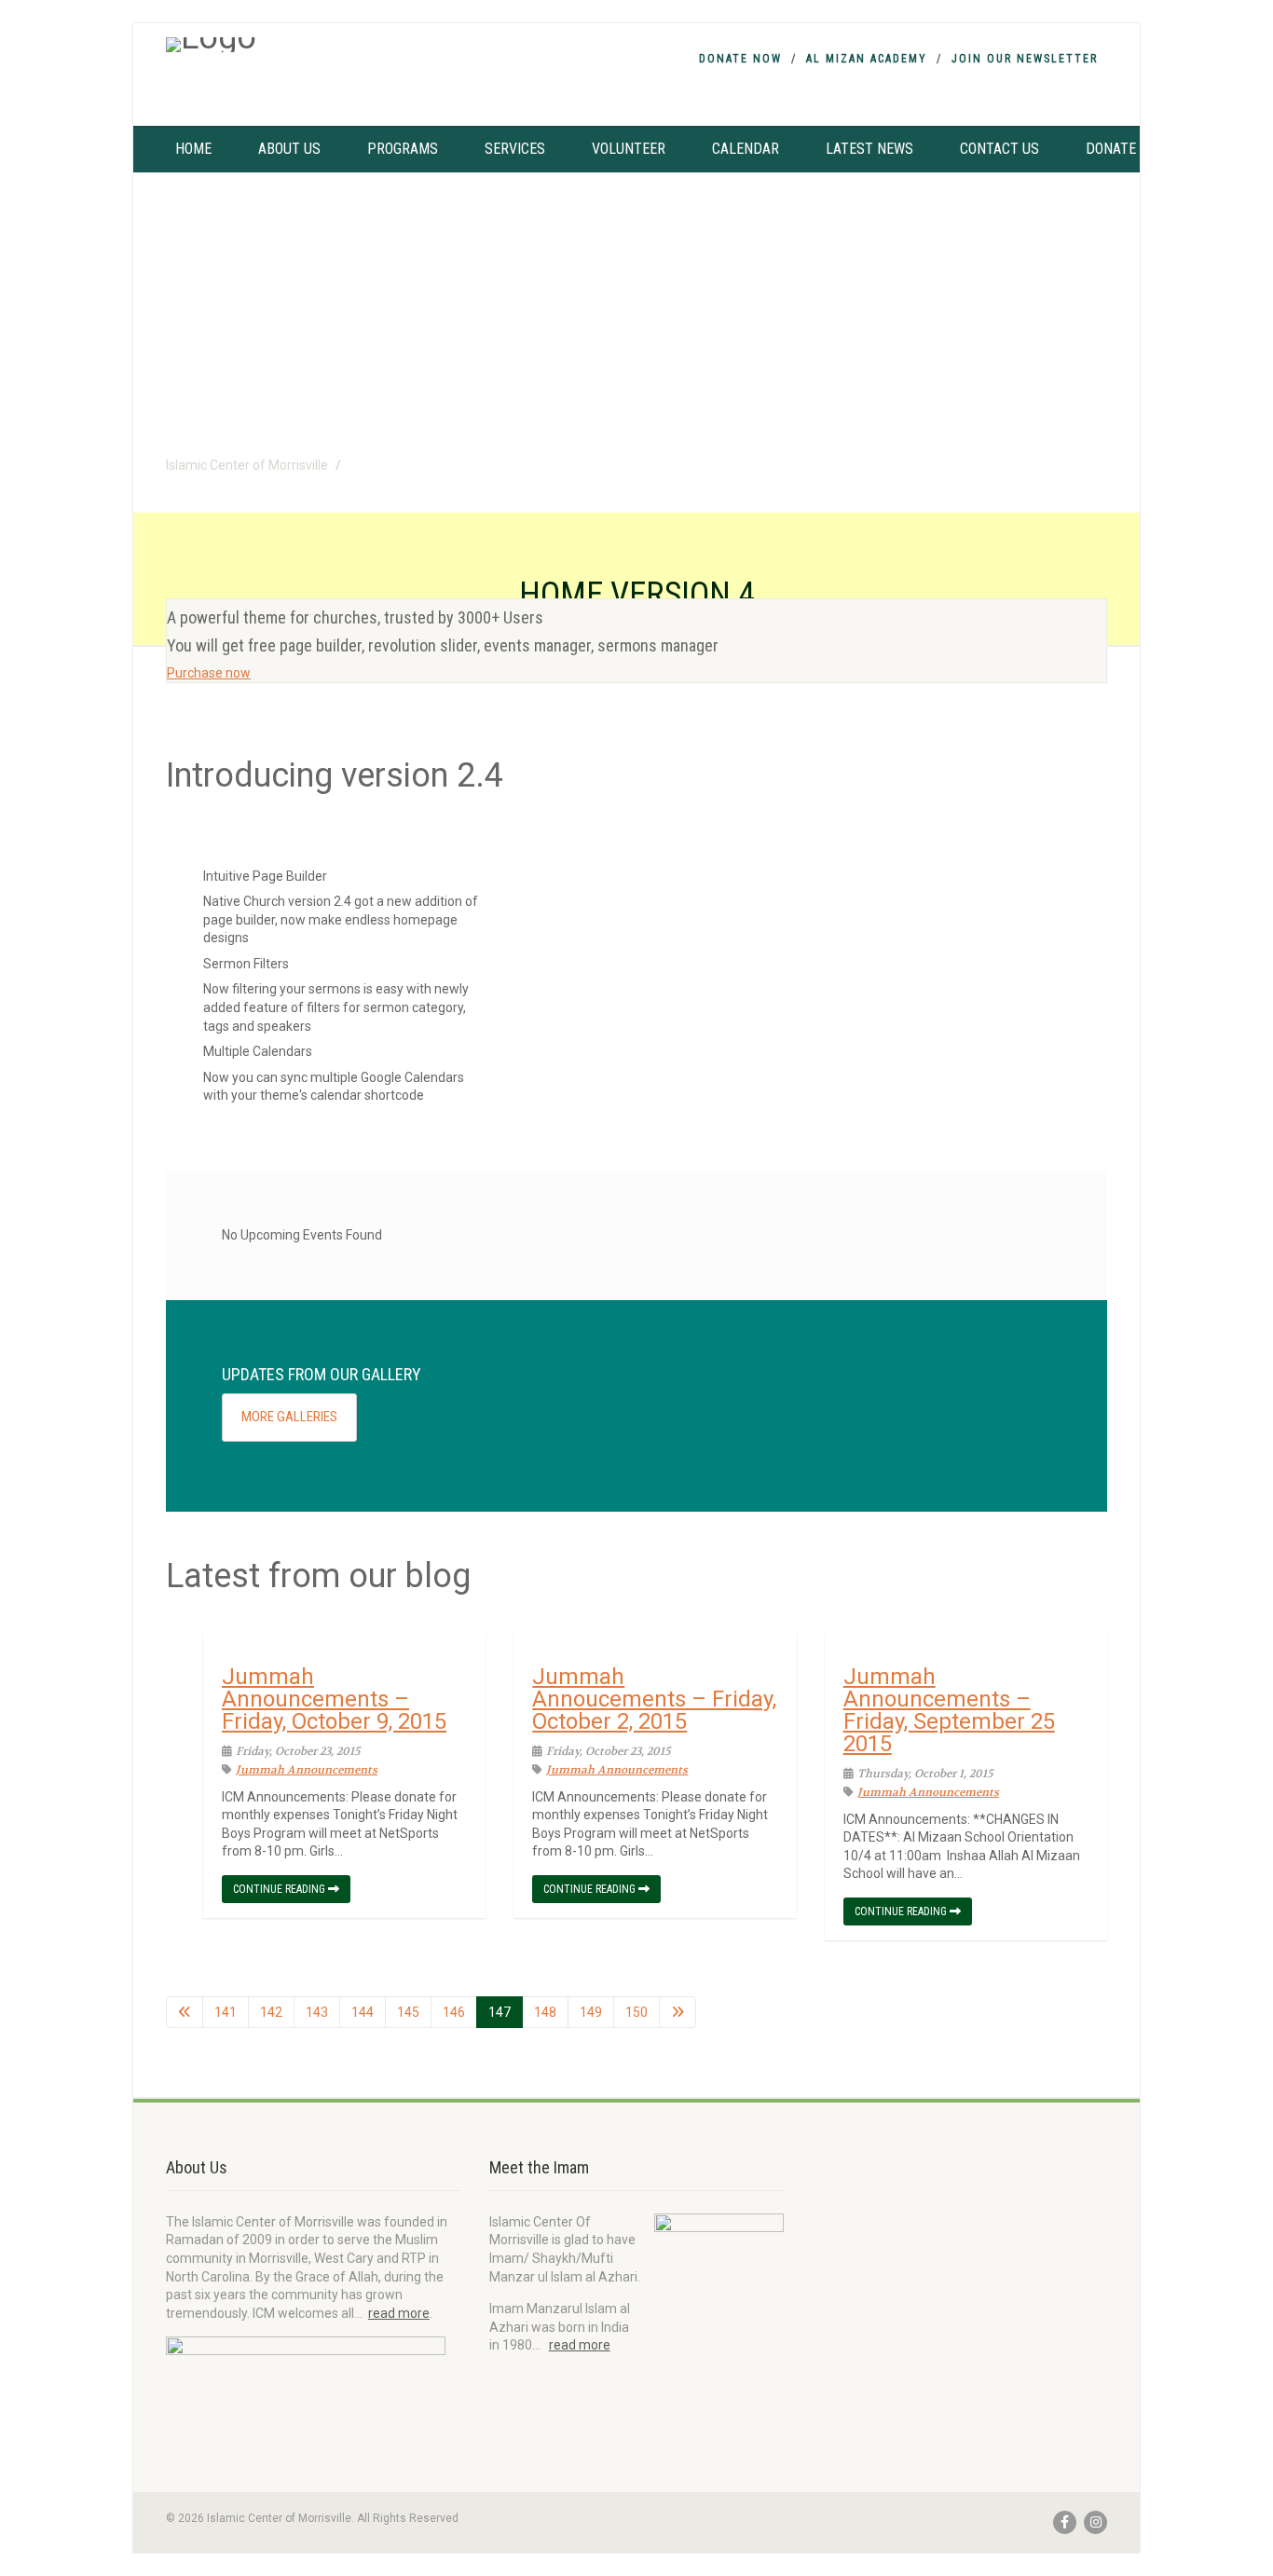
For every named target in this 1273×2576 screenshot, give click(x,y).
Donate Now (740, 59)
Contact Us (999, 149)
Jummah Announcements (307, 1770)
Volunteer (629, 149)
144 (363, 2012)
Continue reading (281, 1889)
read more (399, 2313)
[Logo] (314, 45)
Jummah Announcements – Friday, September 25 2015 (949, 1710)
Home (193, 149)
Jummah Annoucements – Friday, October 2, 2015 (654, 1699)
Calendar (746, 149)
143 (317, 2012)
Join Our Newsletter (1025, 59)
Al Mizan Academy (867, 59)
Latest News (869, 149)
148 (545, 2012)
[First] (185, 2012)
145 (408, 2012)
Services (515, 149)
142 (271, 2012)
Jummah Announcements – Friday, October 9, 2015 (334, 1699)
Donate (1111, 149)
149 (591, 2012)
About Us (289, 149)
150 (636, 2012)
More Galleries (289, 1417)
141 (226, 2012)
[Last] (678, 2012)
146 (454, 2012)
